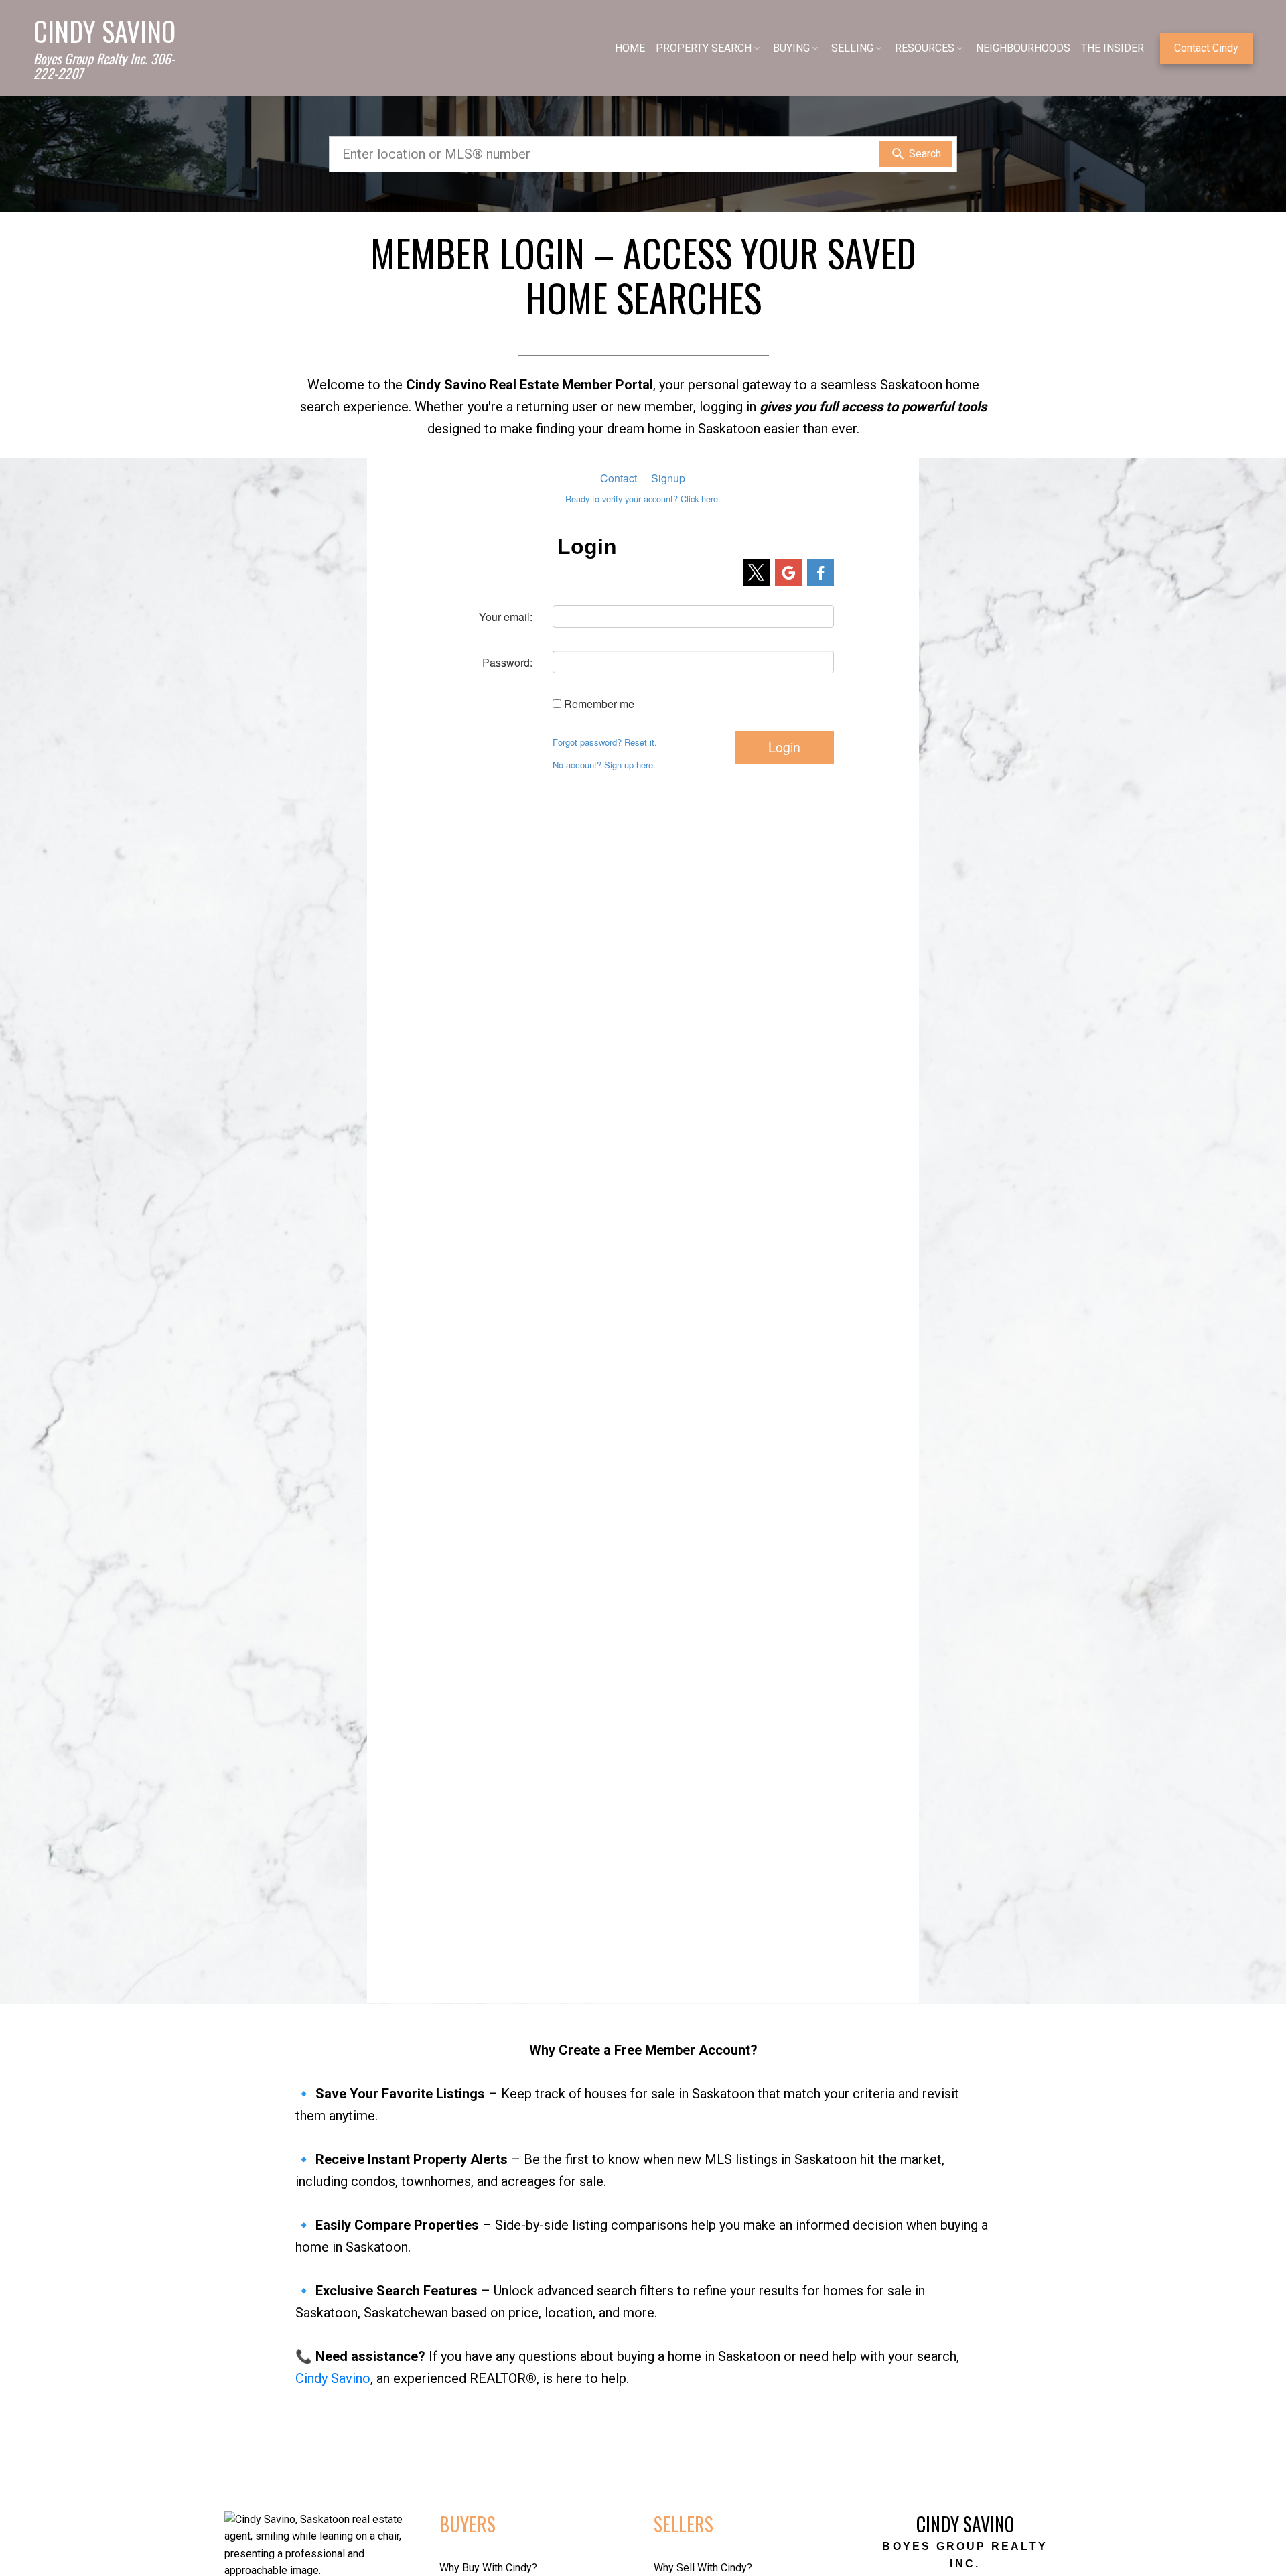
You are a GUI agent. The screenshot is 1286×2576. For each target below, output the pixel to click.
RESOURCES (925, 48)
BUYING (791, 48)
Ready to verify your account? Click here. (643, 499)
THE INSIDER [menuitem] (1113, 48)
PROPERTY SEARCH (704, 48)
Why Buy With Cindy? (488, 2568)
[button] (1206, 48)
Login (784, 747)
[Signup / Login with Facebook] (820, 573)
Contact (619, 478)
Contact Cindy (1206, 48)
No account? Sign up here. (604, 765)
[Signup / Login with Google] (788, 573)
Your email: (506, 617)
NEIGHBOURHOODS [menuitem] (1023, 48)
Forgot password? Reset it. (605, 742)
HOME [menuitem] (630, 48)
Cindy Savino (333, 2378)
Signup (668, 478)
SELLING (852, 48)
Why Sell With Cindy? (703, 2568)
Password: (507, 662)
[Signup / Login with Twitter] (756, 573)
